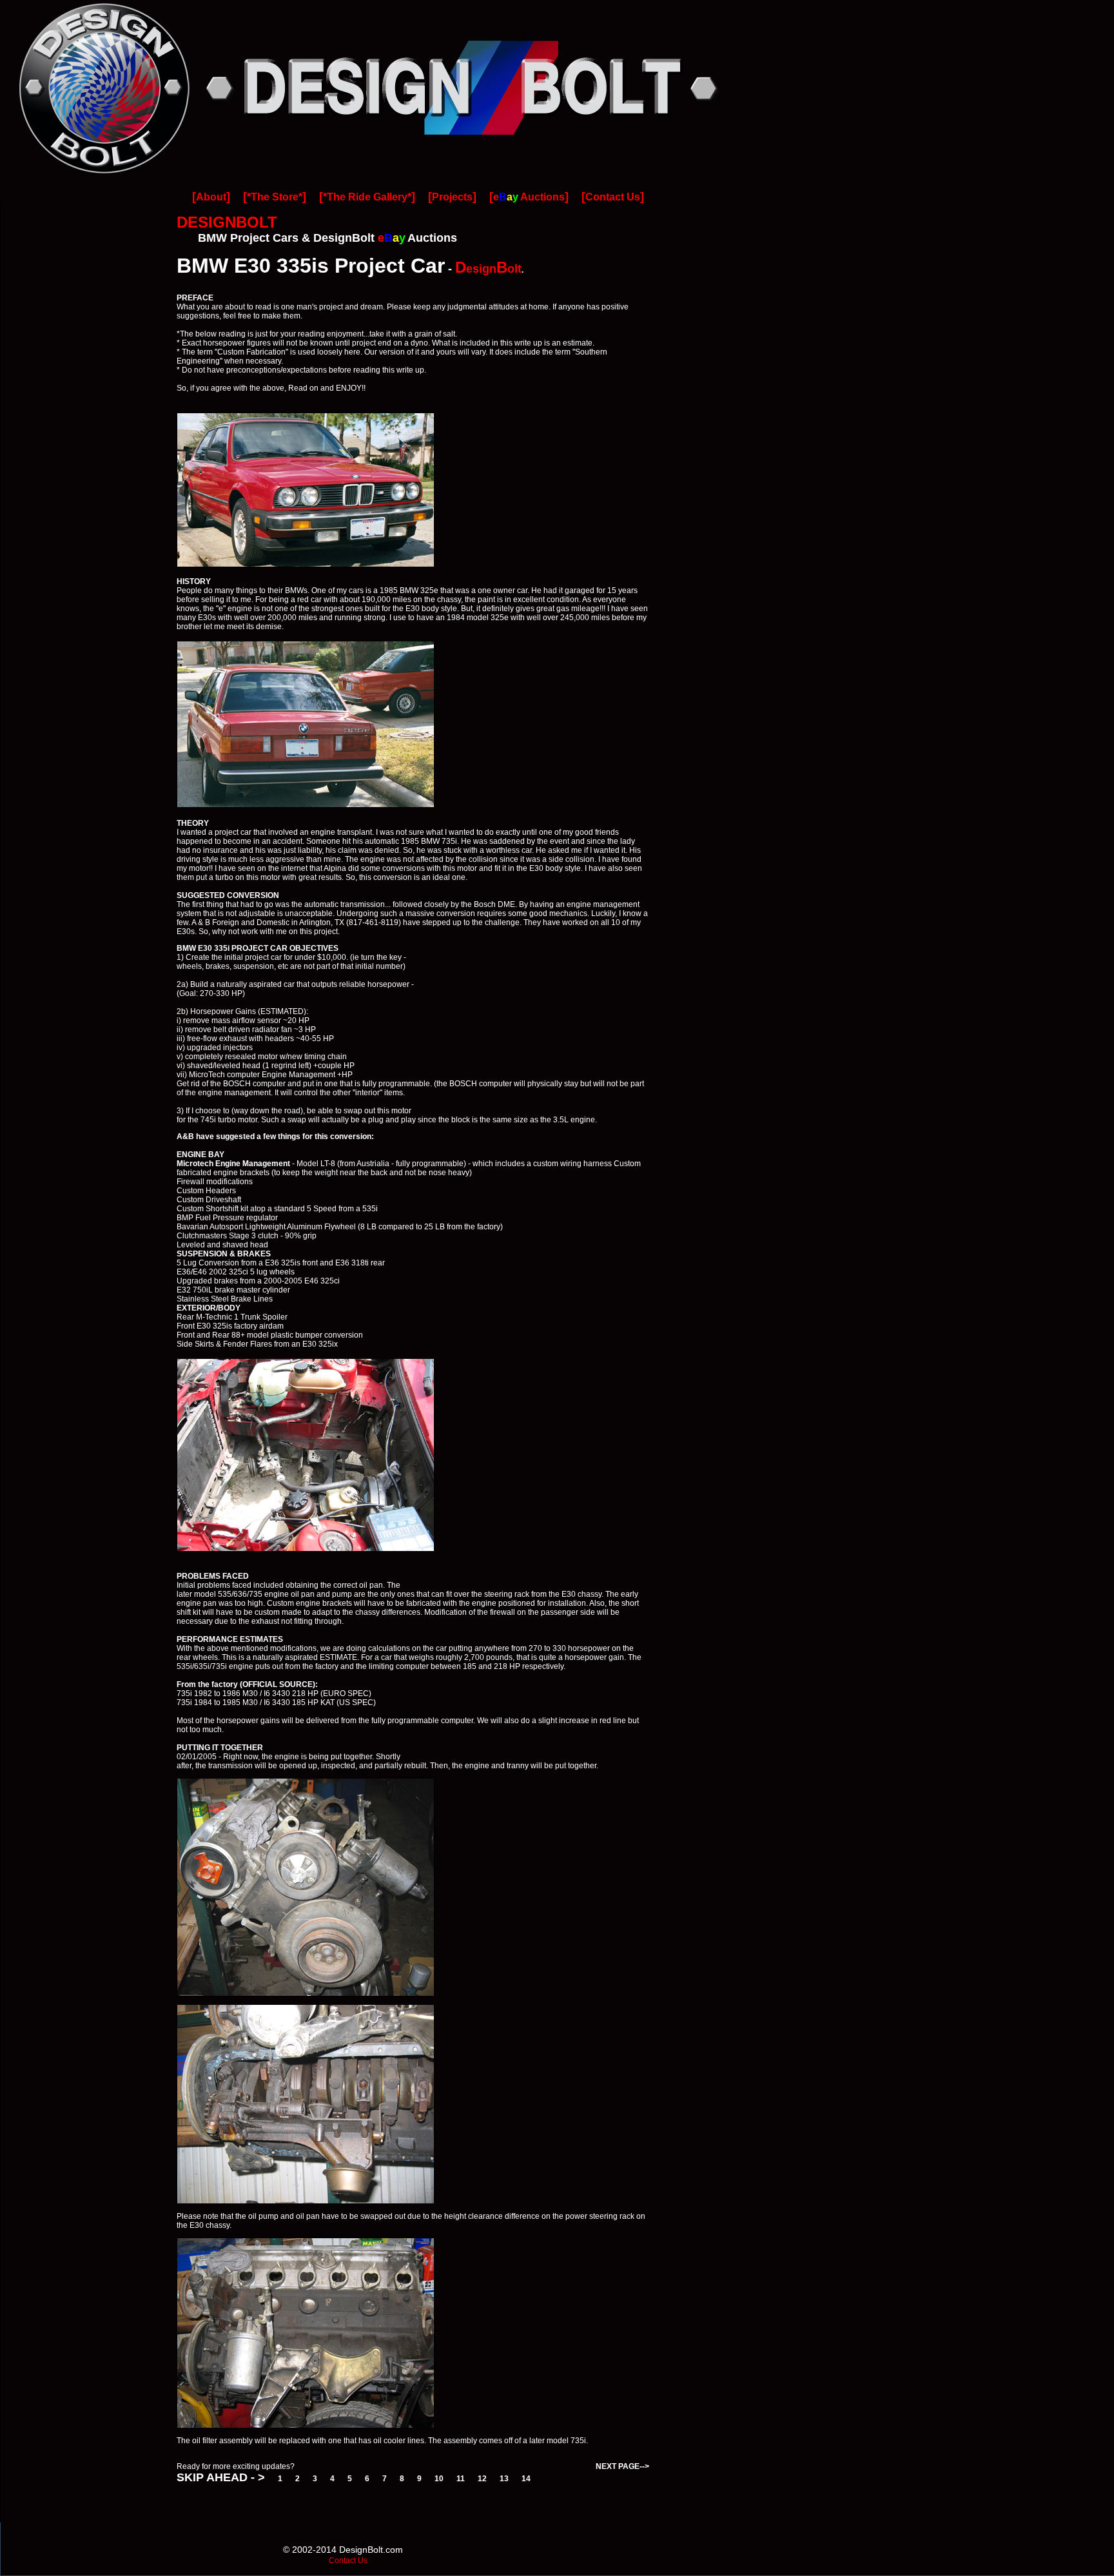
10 (439, 2479)
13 (504, 2479)
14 (526, 2479)
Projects (452, 197)
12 (482, 2479)
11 (461, 2479)
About (211, 197)
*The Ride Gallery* (367, 197)
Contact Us (613, 197)
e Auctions (529, 197)
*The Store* (275, 197)
